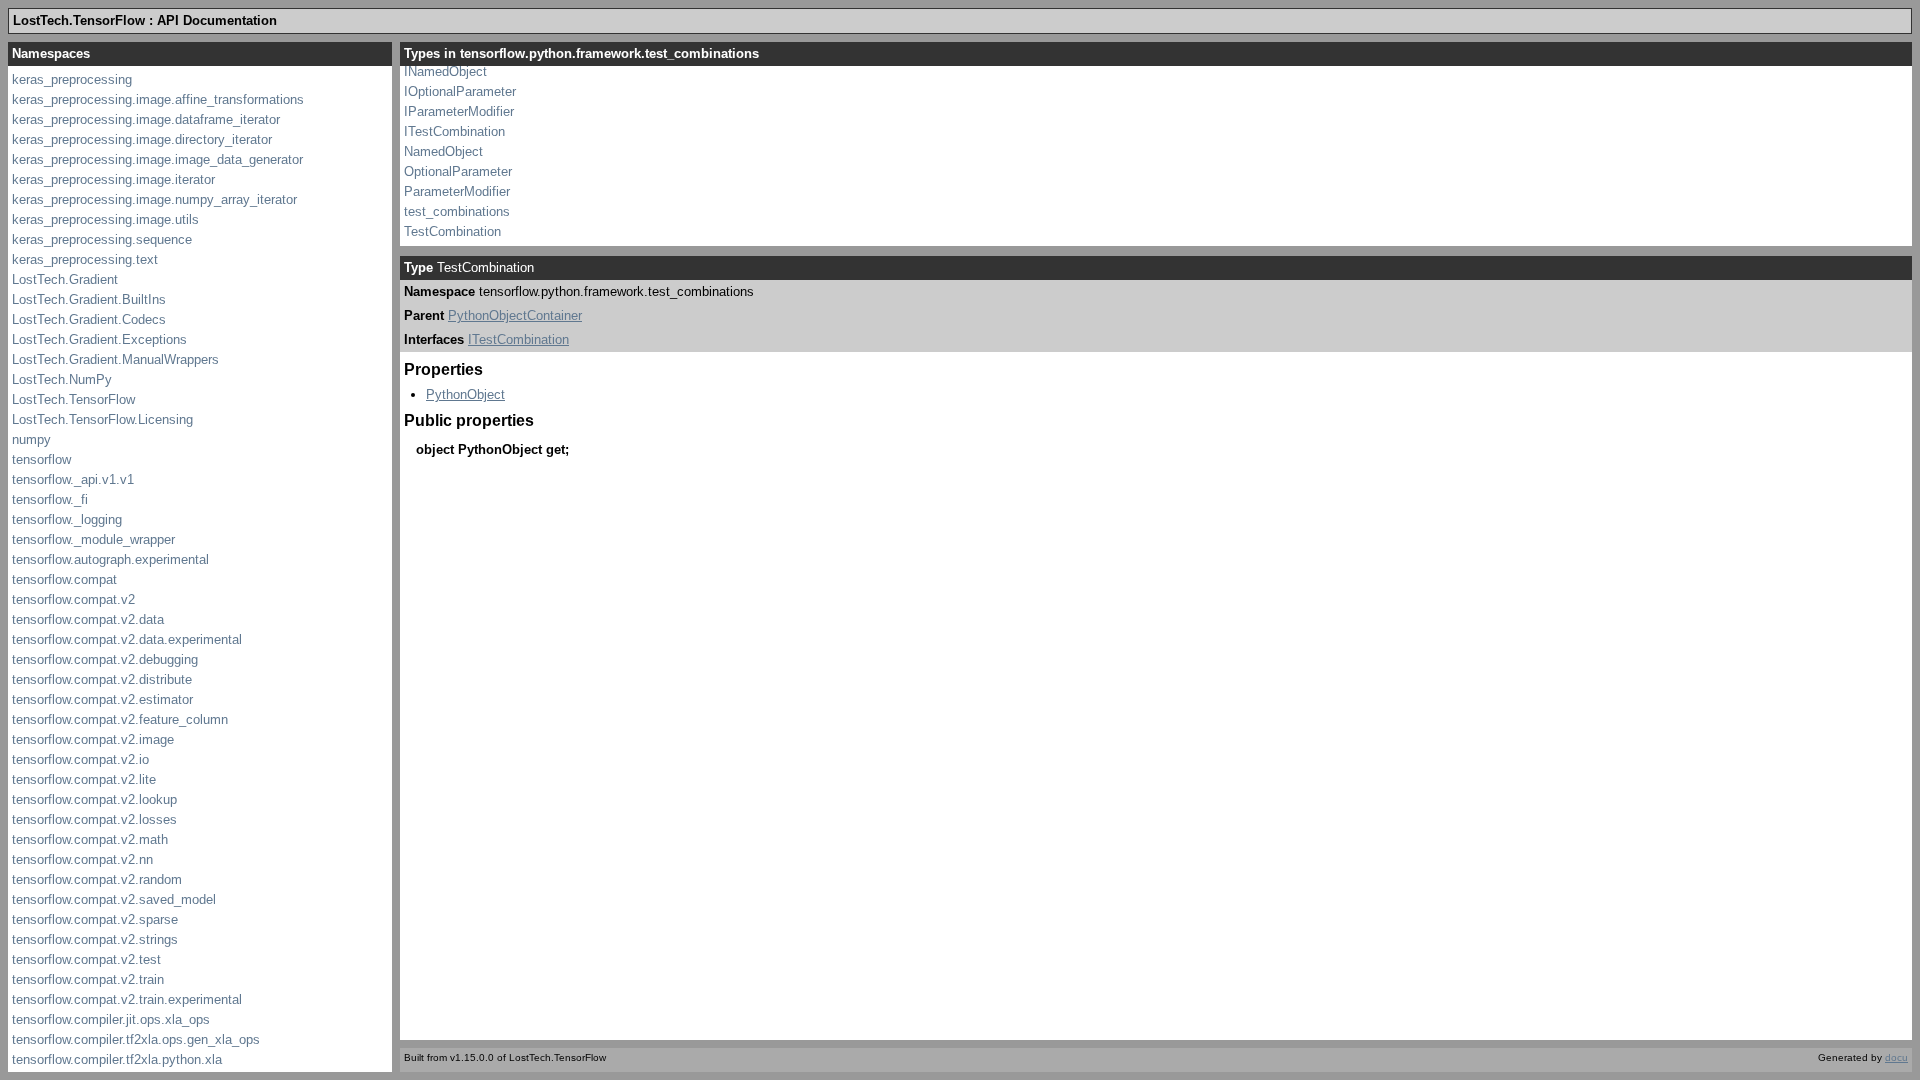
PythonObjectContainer (515, 315)
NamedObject (443, 151)
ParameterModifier (457, 191)
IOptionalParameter (460, 91)
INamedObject (445, 71)
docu (1896, 1057)
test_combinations (457, 211)
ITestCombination (454, 131)
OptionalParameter (458, 171)
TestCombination (452, 231)
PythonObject (465, 394)
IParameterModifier (459, 111)
